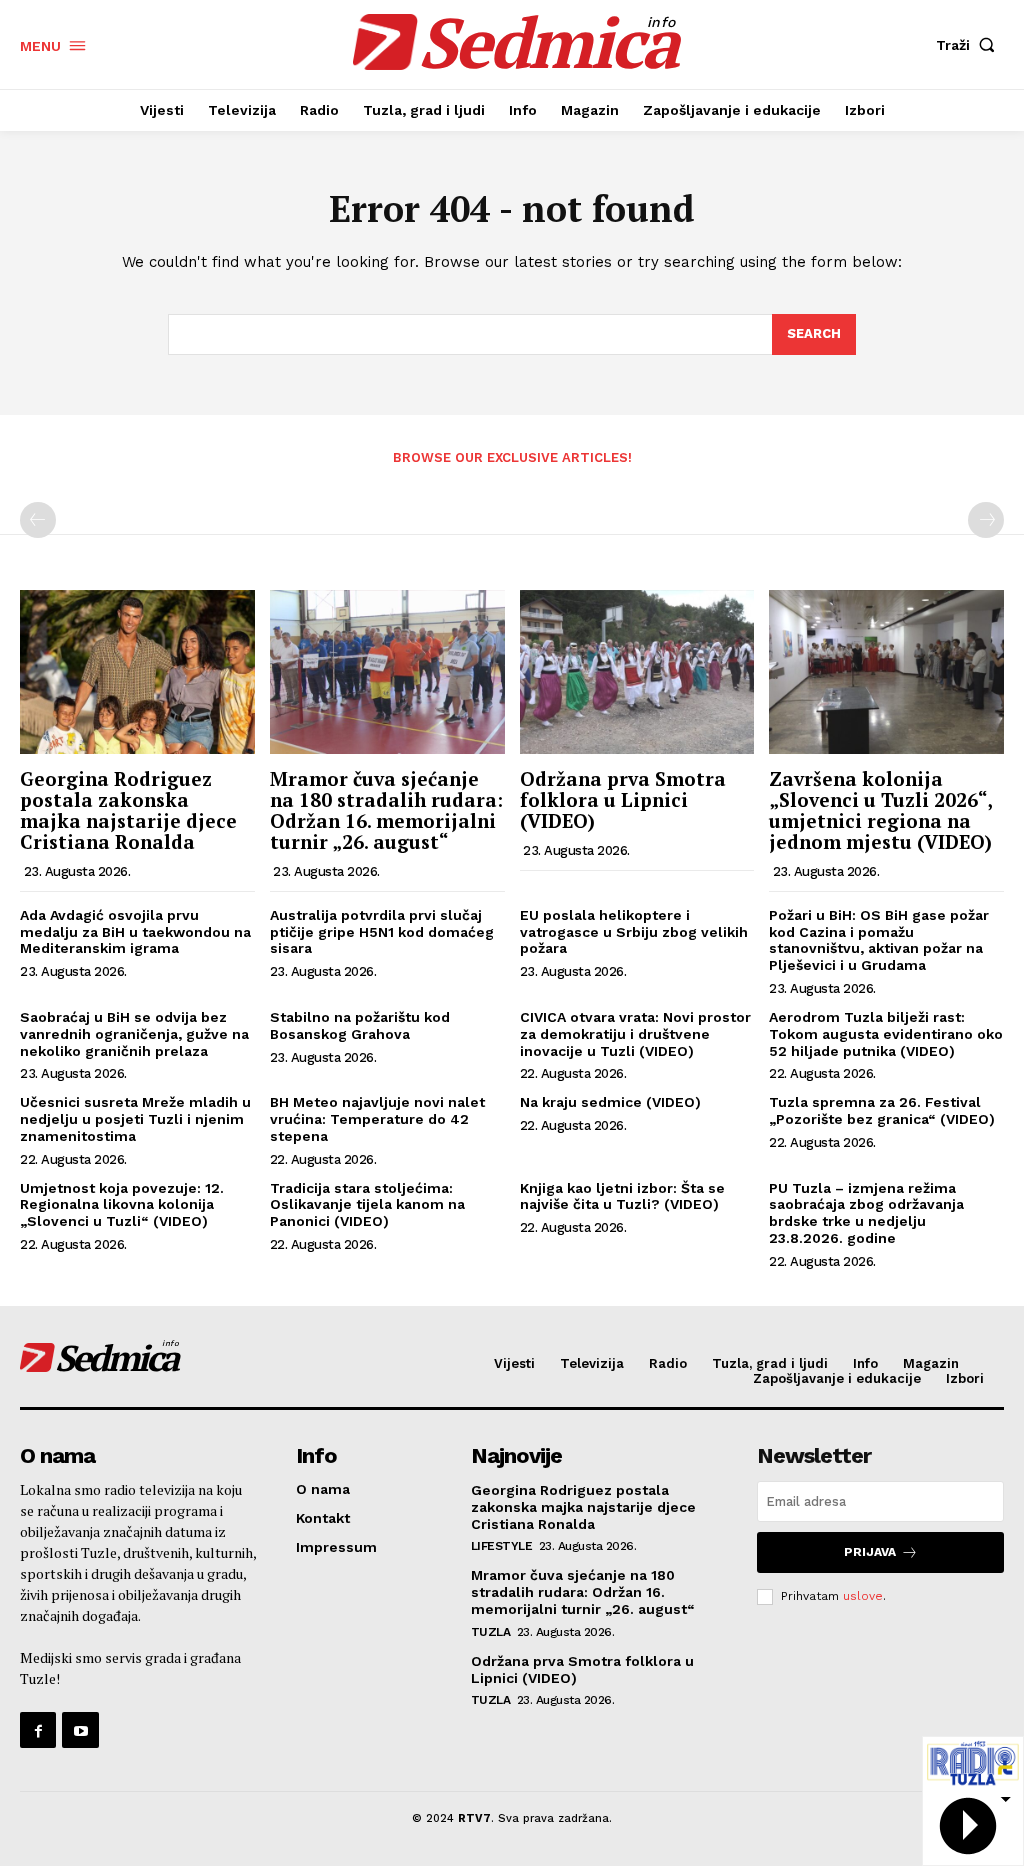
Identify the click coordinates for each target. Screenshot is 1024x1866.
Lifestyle (502, 1546)
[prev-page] (38, 520)
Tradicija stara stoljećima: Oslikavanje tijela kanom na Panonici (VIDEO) (367, 1205)
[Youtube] (80, 1730)
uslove (863, 1596)
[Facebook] (38, 1730)
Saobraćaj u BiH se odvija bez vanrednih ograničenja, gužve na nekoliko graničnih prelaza (134, 1034)
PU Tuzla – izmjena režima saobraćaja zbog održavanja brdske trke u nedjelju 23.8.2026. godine (866, 1213)
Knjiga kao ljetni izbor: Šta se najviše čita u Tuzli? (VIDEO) (622, 1196)
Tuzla (491, 1632)
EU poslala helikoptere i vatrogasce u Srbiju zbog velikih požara (634, 932)
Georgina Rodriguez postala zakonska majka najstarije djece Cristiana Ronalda (128, 810)
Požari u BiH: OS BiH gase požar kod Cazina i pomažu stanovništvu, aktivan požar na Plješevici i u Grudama (879, 940)
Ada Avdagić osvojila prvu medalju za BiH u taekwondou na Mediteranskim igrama (135, 932)
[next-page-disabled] (986, 520)
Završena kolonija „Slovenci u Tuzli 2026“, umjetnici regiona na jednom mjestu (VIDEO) (880, 810)
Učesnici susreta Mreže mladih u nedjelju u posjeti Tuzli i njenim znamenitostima (135, 1119)
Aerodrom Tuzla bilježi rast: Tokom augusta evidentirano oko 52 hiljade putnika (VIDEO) (886, 1034)
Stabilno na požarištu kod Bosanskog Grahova (360, 1025)
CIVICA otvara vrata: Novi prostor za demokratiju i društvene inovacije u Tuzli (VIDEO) (635, 1034)
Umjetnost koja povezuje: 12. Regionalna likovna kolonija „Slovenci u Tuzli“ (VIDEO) (122, 1205)
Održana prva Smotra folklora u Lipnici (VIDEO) (623, 799)
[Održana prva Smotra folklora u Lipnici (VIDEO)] (637, 672)
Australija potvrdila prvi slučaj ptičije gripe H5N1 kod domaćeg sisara (382, 932)
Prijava (870, 1552)
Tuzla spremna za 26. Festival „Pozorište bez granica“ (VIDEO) (882, 1110)
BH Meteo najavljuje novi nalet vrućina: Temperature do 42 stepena (377, 1119)
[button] (970, 45)
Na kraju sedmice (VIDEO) (610, 1102)
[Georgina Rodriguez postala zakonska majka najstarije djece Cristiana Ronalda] (137, 672)
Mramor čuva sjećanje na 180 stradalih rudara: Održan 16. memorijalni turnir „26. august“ (386, 810)
